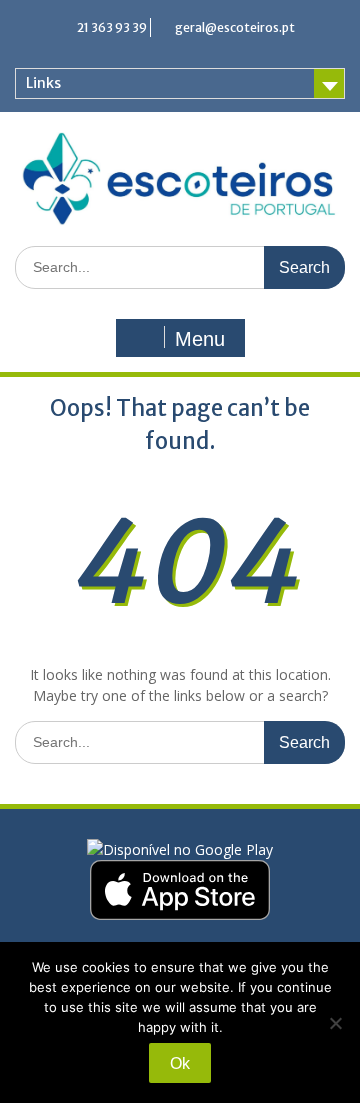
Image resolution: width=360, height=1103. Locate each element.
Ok (180, 1063)
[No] (335, 1023)
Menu (200, 339)
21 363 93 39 (112, 27)
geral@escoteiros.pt (235, 27)
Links (43, 83)
